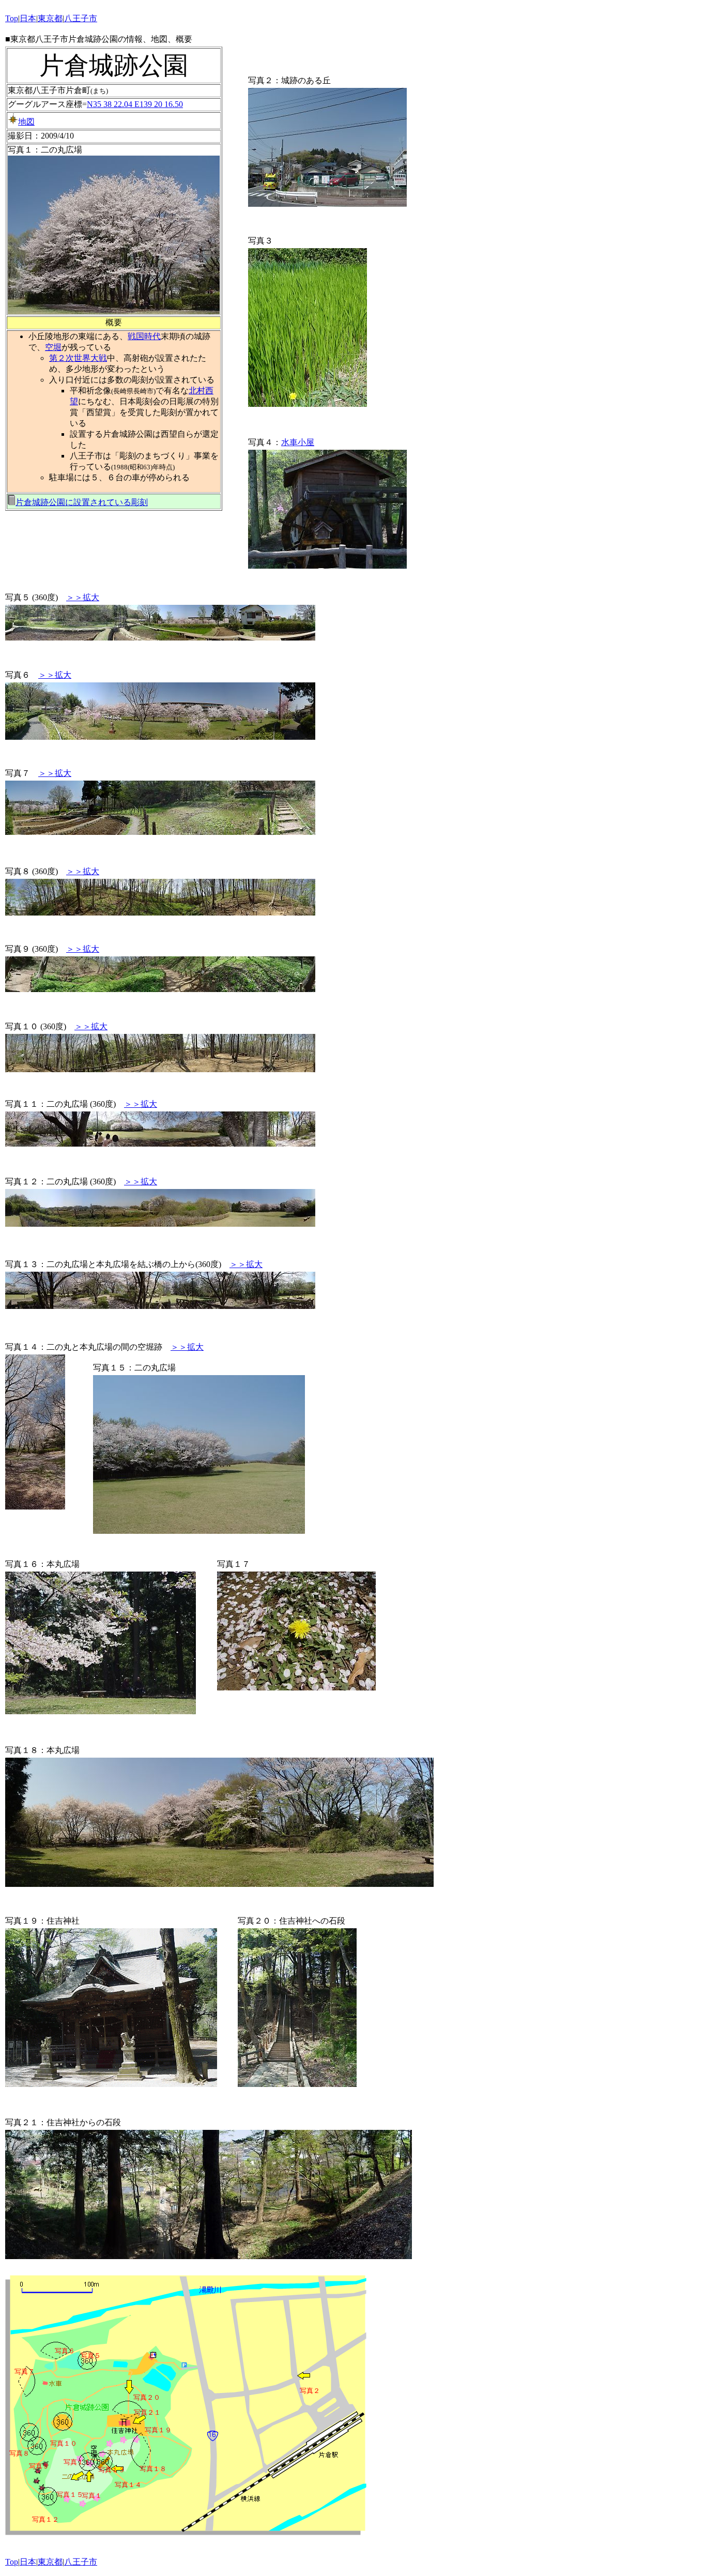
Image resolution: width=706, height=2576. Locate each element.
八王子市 (81, 18)
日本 (28, 18)
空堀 (53, 347)
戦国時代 (144, 336)
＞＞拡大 (83, 597)
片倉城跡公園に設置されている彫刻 (82, 502)
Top (12, 18)
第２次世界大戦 (78, 358)
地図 (26, 122)
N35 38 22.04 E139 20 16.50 (135, 104)
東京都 (50, 18)
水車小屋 (298, 442)
